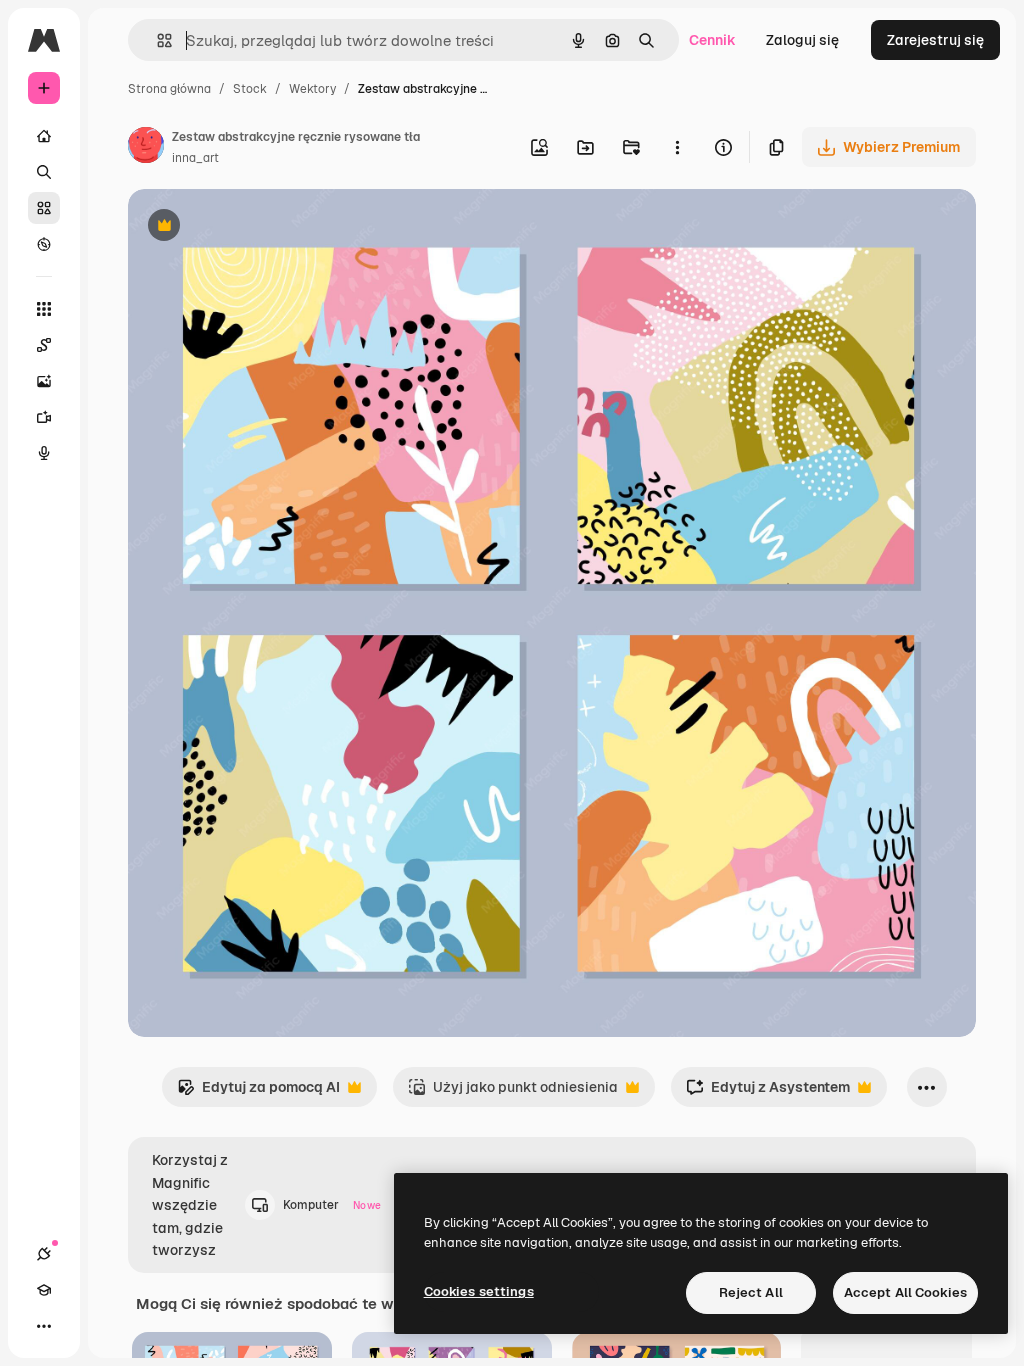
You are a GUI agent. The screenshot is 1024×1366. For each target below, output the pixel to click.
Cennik (712, 40)
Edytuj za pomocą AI (258, 1092)
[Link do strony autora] (146, 148)
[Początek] (44, 136)
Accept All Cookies (905, 1292)
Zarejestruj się (935, 40)
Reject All (751, 1292)
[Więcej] (44, 1326)
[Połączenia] (44, 1254)
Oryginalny (266, 227)
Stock (250, 89)
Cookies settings (479, 1291)
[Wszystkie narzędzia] (44, 309)
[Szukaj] (44, 172)
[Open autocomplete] (156, 40)
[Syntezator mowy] (44, 453)
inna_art (195, 158)
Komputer (332, 1205)
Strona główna (169, 89)
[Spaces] (44, 345)
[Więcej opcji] (677, 147)
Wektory (312, 89)
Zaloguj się (802, 40)
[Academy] (44, 1290)
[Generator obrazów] (44, 381)
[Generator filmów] (44, 417)
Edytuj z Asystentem (768, 1092)
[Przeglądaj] (44, 244)
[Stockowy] (44, 208)
